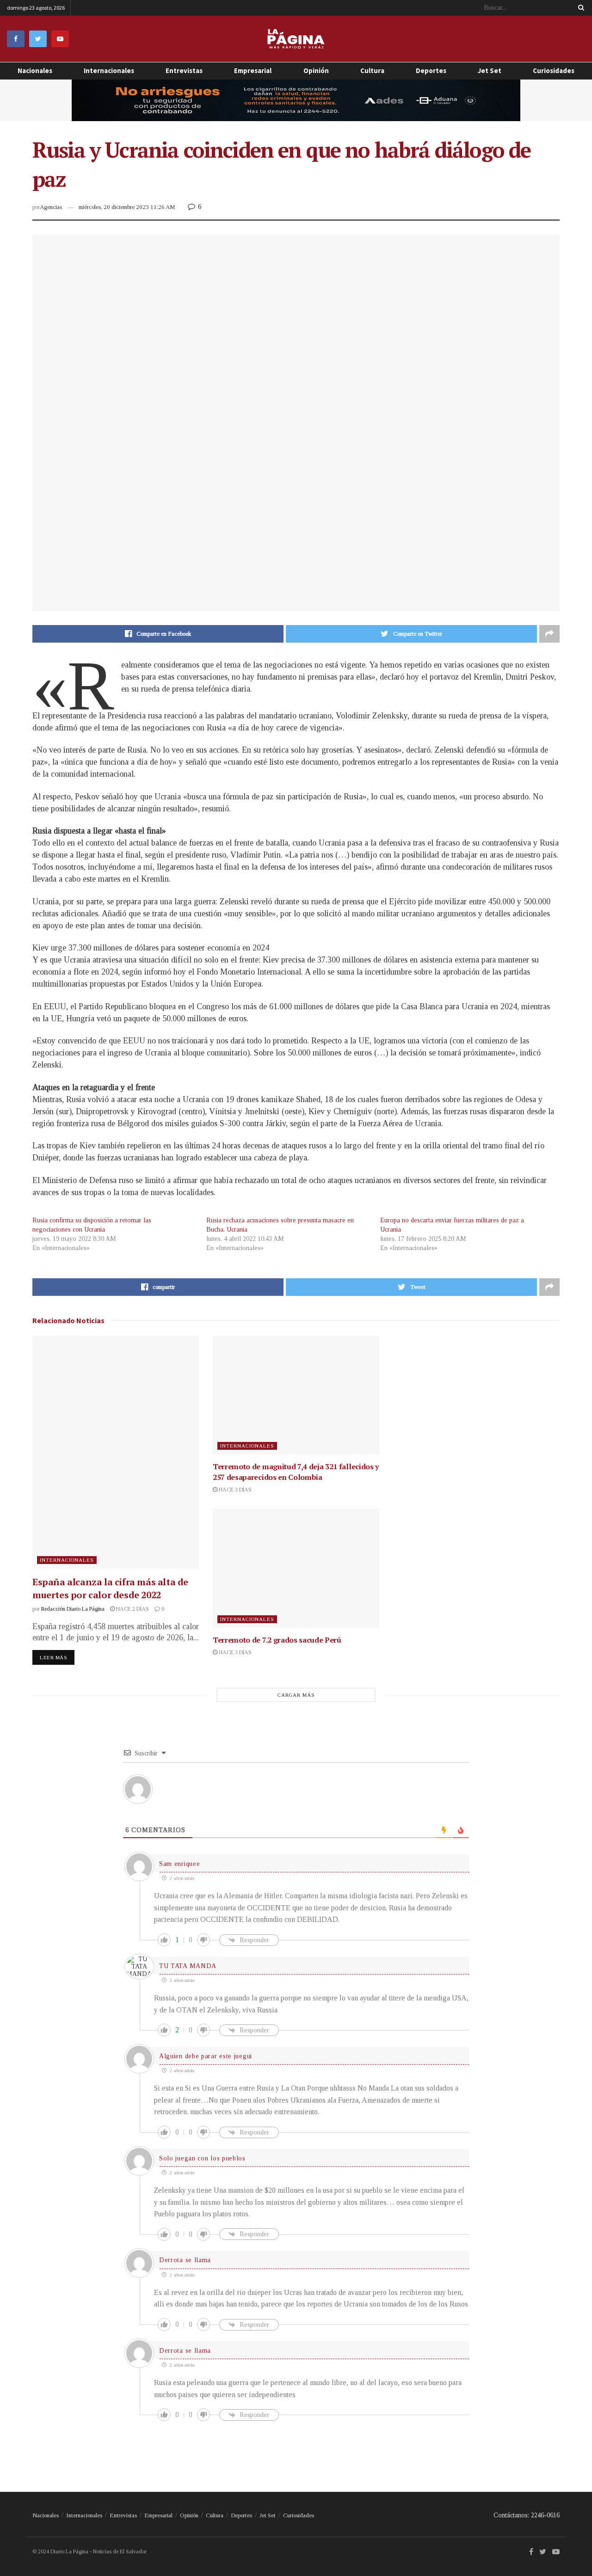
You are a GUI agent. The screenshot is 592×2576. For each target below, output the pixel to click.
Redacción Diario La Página (73, 1609)
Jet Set (490, 71)
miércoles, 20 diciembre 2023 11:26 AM (127, 207)
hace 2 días (132, 1609)
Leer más (53, 1657)
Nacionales (35, 71)
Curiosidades (554, 71)
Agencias (51, 207)
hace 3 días (234, 1490)
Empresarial (158, 2515)
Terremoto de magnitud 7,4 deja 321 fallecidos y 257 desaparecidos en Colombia (296, 1472)
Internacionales (109, 71)
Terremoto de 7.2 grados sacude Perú (277, 1640)
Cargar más (296, 1695)
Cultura (372, 71)
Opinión (189, 2515)
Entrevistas (184, 71)
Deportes (431, 71)
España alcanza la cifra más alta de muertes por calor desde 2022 (110, 1588)
